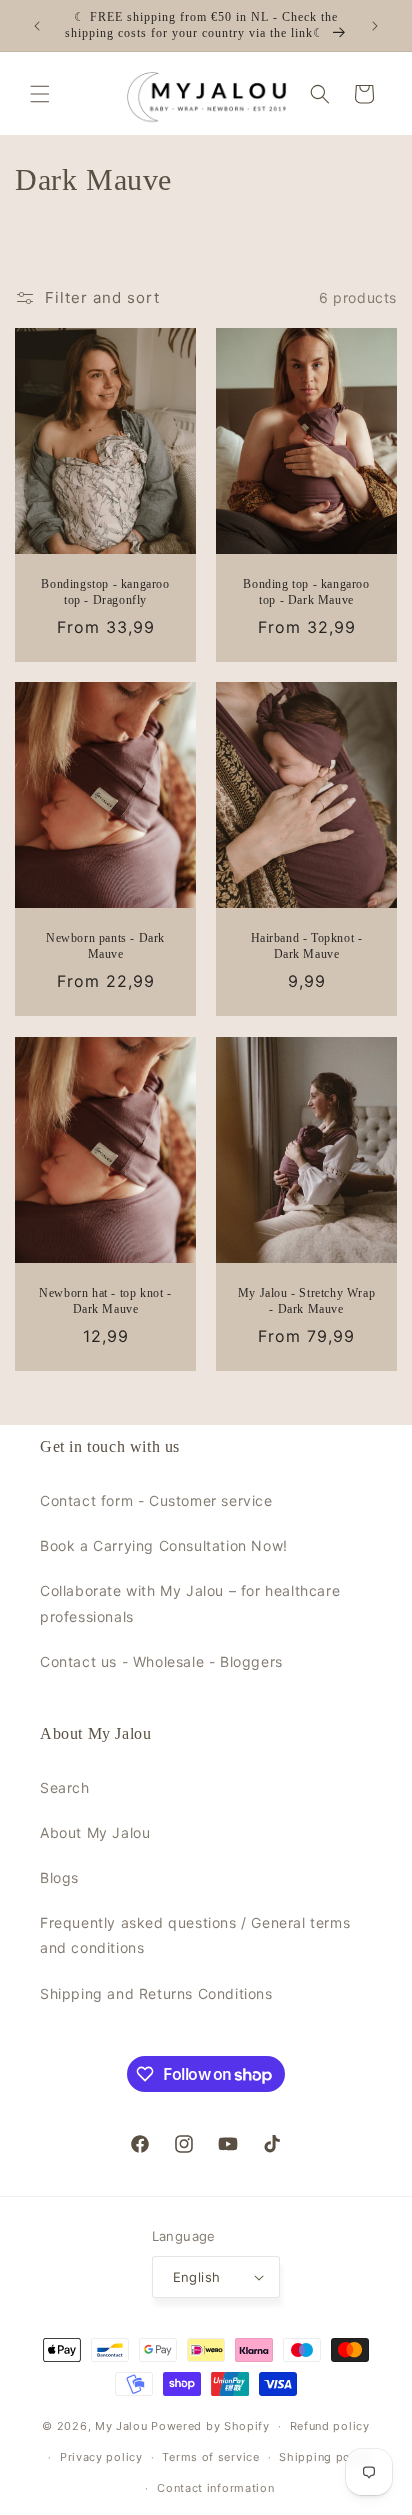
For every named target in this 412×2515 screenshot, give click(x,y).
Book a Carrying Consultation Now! (164, 1545)
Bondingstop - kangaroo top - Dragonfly (105, 592)
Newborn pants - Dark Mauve (105, 947)
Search (65, 1787)
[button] (40, 94)
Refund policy (330, 2426)
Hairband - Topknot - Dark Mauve (307, 947)
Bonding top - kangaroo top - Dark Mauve (306, 592)
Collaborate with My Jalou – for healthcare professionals (190, 1603)
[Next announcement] (375, 26)
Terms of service (210, 2457)
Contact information (215, 2488)
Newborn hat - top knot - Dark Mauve (105, 1301)
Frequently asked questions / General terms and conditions (195, 1935)
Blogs (59, 1877)
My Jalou (121, 2426)
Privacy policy (101, 2457)
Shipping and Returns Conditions (156, 1993)
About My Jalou (95, 1832)
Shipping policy (325, 2457)
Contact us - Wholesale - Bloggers (161, 1661)
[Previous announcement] (37, 26)
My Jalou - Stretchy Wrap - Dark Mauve (306, 1301)
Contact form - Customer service (156, 1500)
